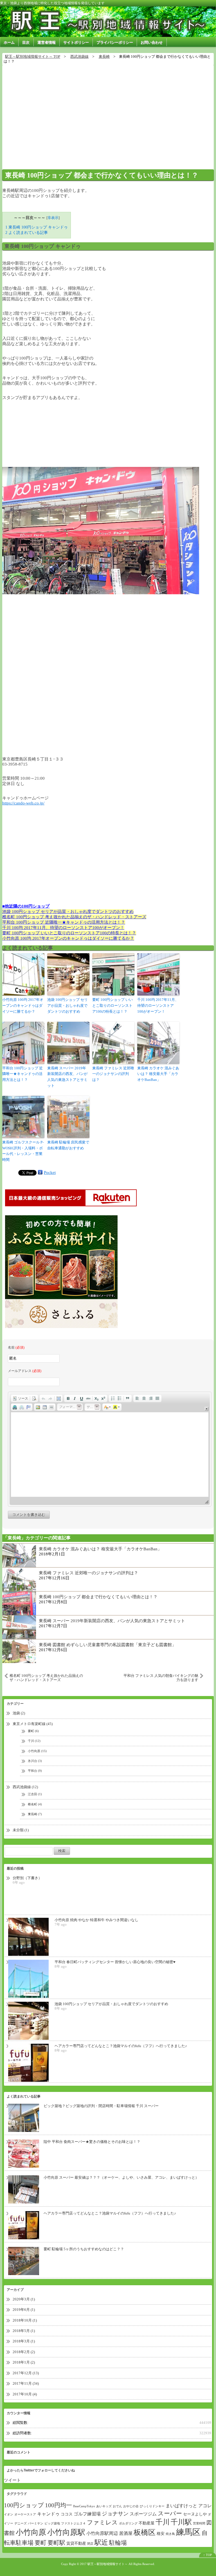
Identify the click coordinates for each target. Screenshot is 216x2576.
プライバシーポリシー (115, 42)
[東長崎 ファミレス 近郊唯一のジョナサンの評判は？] (19, 1579)
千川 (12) (34, 1741)
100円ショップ (24, 2505)
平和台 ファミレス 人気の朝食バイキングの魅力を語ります (161, 1678)
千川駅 (181, 2522)
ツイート (12, 2480)
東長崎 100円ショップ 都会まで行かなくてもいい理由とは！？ (102, 175)
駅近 (101, 2542)
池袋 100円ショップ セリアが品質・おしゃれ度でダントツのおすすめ (68, 912)
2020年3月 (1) (24, 2299)
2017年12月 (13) (26, 2373)
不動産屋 (147, 2523)
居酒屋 (126, 2533)
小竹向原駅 (66, 2532)
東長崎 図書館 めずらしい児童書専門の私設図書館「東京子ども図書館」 (107, 1645)
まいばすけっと (181, 2506)
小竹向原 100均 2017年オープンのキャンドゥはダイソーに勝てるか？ (68, 938)
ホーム (9, 42)
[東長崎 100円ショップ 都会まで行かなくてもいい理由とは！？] (19, 1603)
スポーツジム (143, 2514)
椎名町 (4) (35, 1804)
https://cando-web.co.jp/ (23, 803)
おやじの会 (131, 2506)
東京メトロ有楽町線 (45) (33, 1724)
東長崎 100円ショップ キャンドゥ (37, 227)
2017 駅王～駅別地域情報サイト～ (104, 2564)
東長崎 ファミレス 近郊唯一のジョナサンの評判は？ (113, 1074)
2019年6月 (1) (24, 2310)
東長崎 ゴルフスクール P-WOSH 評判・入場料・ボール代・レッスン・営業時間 (23, 1151)
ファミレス (102, 2522)
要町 (40, 2543)
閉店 (90, 2544)
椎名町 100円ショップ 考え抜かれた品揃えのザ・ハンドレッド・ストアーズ (74, 917)
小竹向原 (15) (37, 1751)
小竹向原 (31, 2532)
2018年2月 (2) (24, 2352)
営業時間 (199, 2523)
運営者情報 (47, 42)
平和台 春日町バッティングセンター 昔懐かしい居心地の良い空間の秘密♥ (115, 1962)
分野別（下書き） (27, 1878)
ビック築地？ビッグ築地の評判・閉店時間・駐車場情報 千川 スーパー (101, 2106)
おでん (117, 2506)
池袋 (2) (19, 1713)
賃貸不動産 (76, 2543)
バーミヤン (36, 2523)
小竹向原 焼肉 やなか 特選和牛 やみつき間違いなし (96, 1920)
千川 (163, 2522)
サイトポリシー (76, 42)
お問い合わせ (152, 42)
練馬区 (188, 2532)
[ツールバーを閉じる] (207, 1409)
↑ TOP (208, 2555)
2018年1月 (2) (24, 2362)
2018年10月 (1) (25, 2320)
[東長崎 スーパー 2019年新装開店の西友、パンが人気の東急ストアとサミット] (19, 1627)
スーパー (170, 2513)
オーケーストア (25, 2514)
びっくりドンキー (152, 2506)
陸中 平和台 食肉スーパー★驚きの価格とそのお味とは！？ (92, 2142)
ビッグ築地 (52, 2523)
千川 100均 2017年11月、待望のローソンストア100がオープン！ (63, 928)
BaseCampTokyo (84, 2506)
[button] (20, 1398)
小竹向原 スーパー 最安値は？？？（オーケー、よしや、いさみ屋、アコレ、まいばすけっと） (121, 2177)
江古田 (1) (35, 1794)
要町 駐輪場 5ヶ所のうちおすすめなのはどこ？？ (84, 2249)
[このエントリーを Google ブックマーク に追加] (40, 1172)
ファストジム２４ (73, 2523)
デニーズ (21, 2523)
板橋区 (145, 2532)
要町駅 (56, 2543)
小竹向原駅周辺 (102, 2533)
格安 (161, 2534)
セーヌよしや (195, 2514)
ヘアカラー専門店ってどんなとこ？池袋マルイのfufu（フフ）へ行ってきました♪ (121, 2046)
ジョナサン (115, 2514)
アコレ (205, 2506)
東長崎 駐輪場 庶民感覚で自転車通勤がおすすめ (68, 1145)
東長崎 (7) (35, 1814)
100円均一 (58, 2505)
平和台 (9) (35, 1771)
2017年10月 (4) (25, 2394)
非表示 (53, 218)
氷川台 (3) (35, 1761)
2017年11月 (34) (26, 2383)
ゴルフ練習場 (87, 2514)
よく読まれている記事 (27, 232)
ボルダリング (128, 2523)
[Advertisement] (108, 114)
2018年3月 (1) (24, 2341)
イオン (9, 2514)
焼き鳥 (170, 2534)
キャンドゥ (48, 2514)
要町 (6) (33, 1731)
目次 (26, 42)
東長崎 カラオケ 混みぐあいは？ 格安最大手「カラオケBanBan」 (158, 1074)
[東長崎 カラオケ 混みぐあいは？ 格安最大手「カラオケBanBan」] (19, 1555)
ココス (67, 2514)
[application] (110, 1449)
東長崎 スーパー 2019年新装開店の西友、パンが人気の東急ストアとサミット (67, 1077)
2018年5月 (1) (24, 2331)
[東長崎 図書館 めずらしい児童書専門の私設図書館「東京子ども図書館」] (19, 1651)
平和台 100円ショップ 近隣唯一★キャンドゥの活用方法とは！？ (64, 922)
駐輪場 (118, 2543)
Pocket (50, 1172)
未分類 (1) (21, 1830)
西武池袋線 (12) (25, 1787)
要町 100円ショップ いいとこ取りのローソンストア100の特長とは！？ (69, 933)
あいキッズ (104, 2506)
